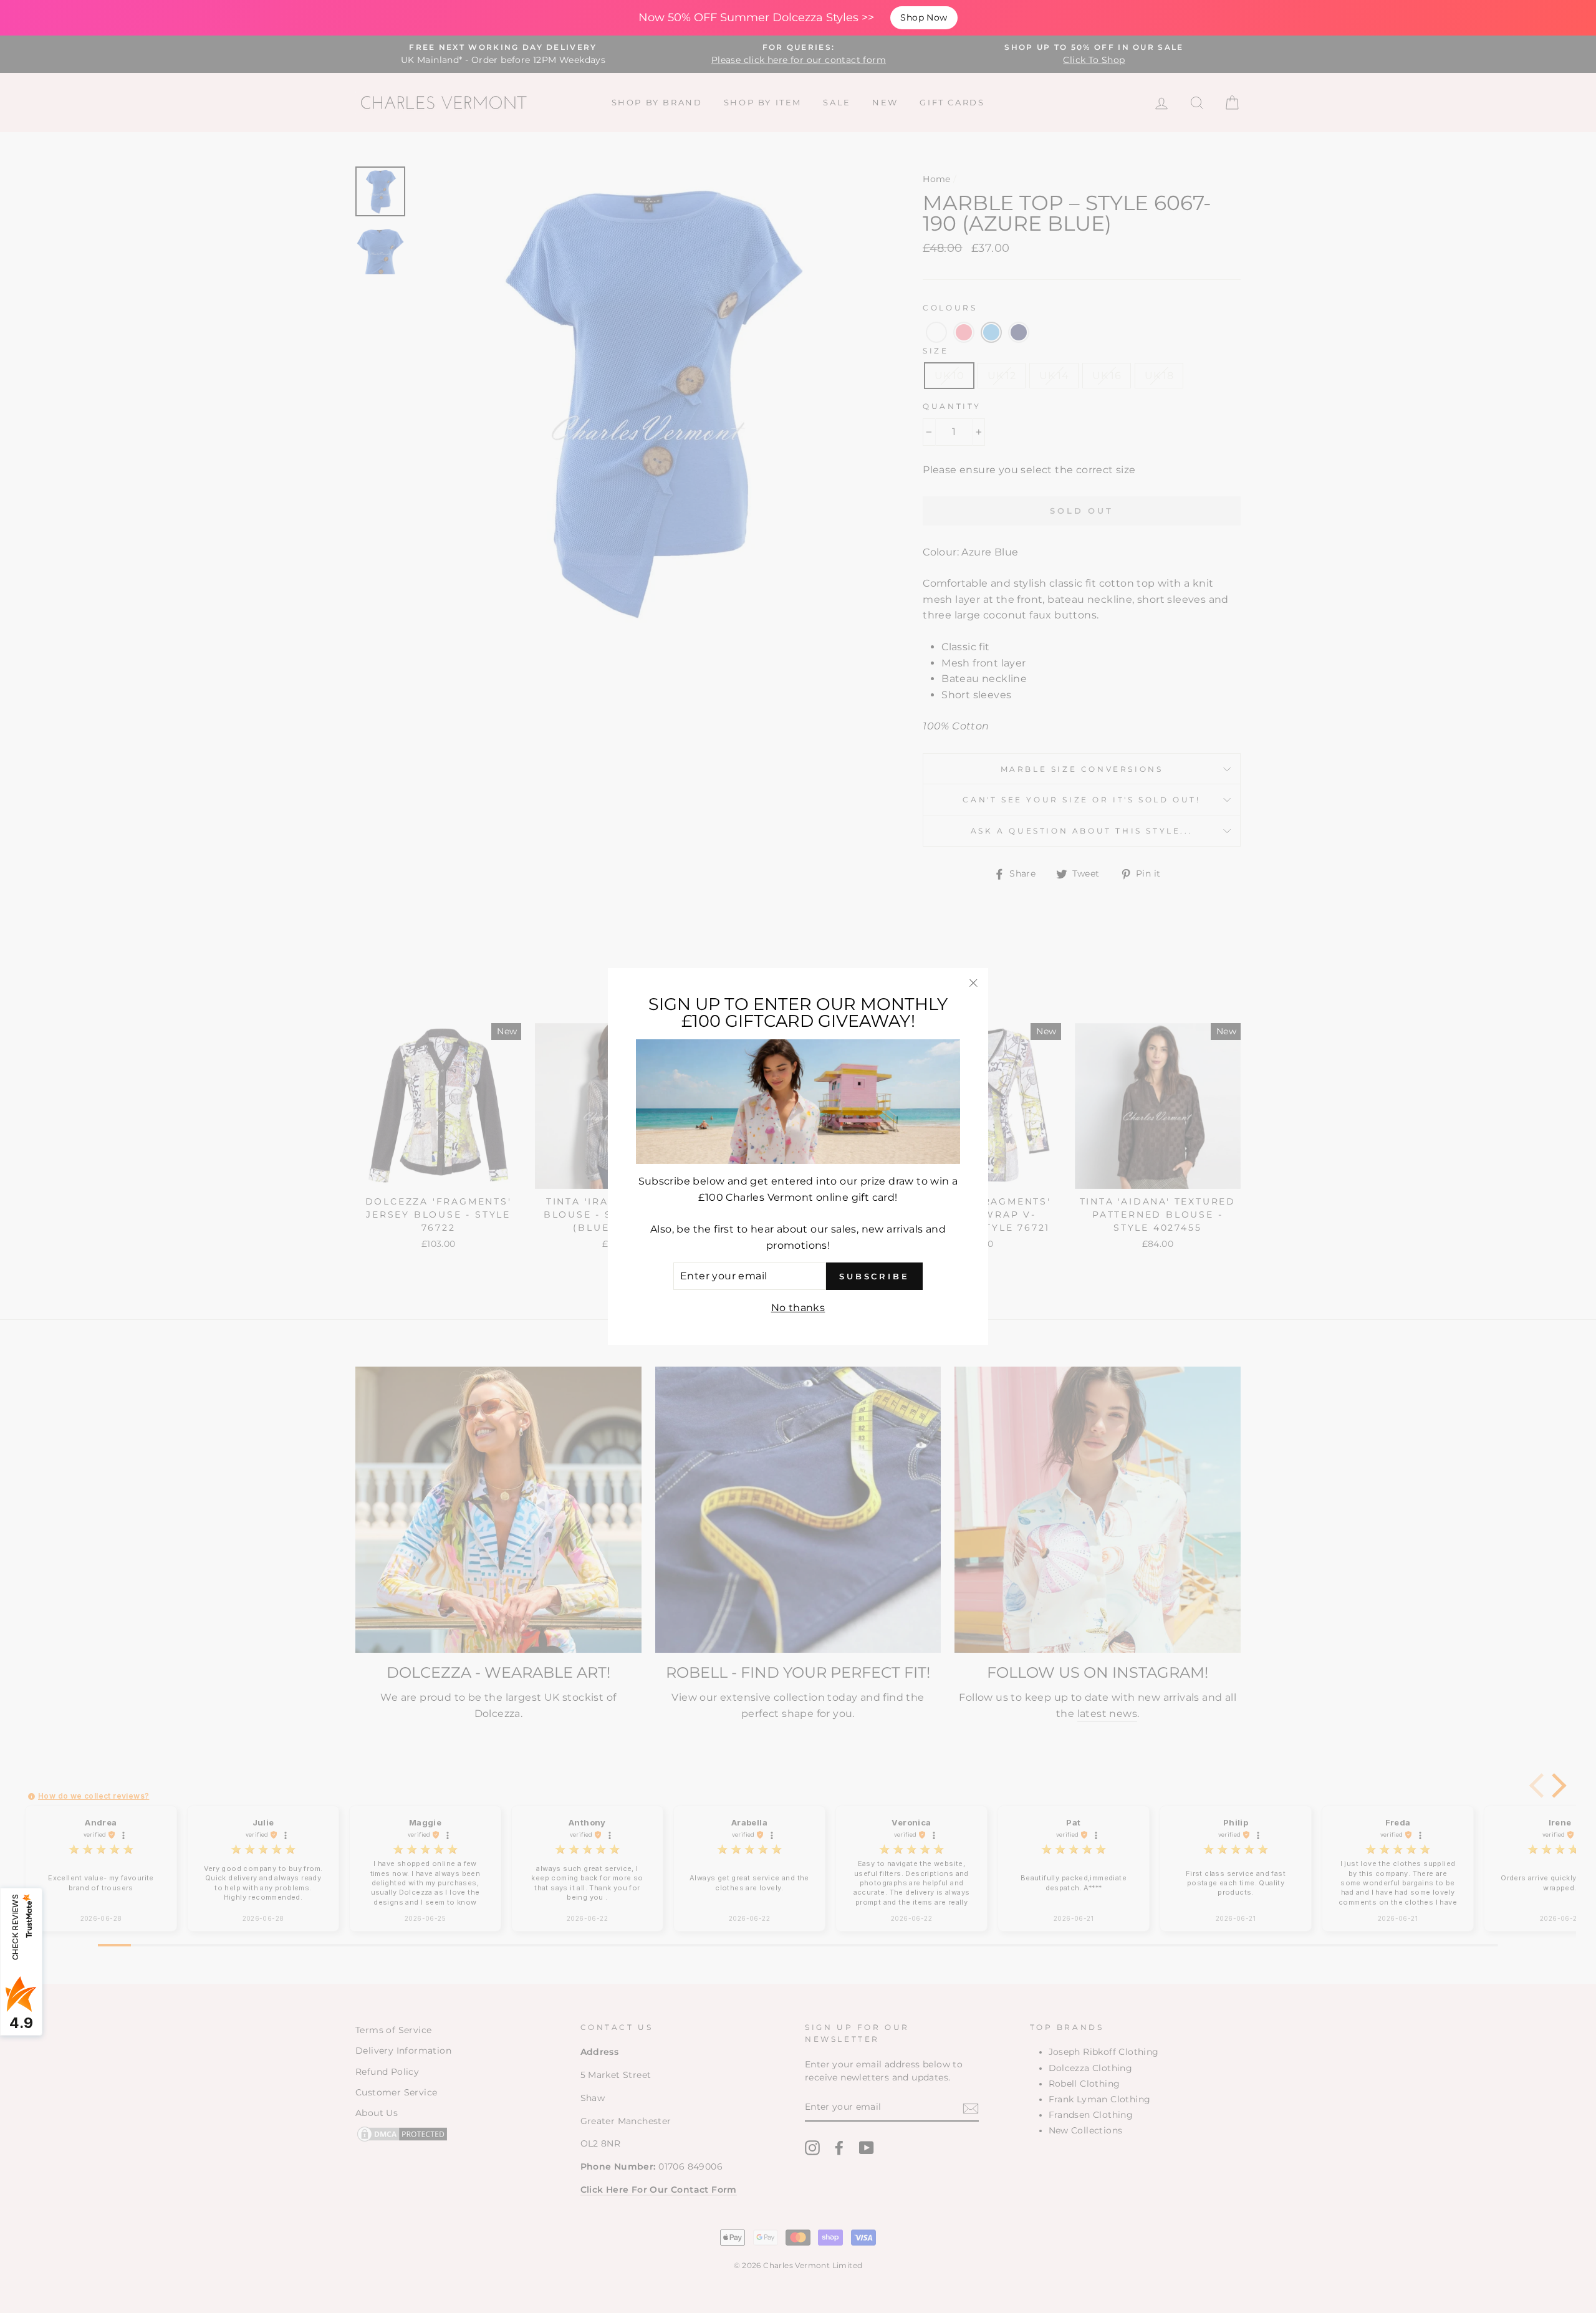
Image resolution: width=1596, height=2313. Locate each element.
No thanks (798, 1308)
